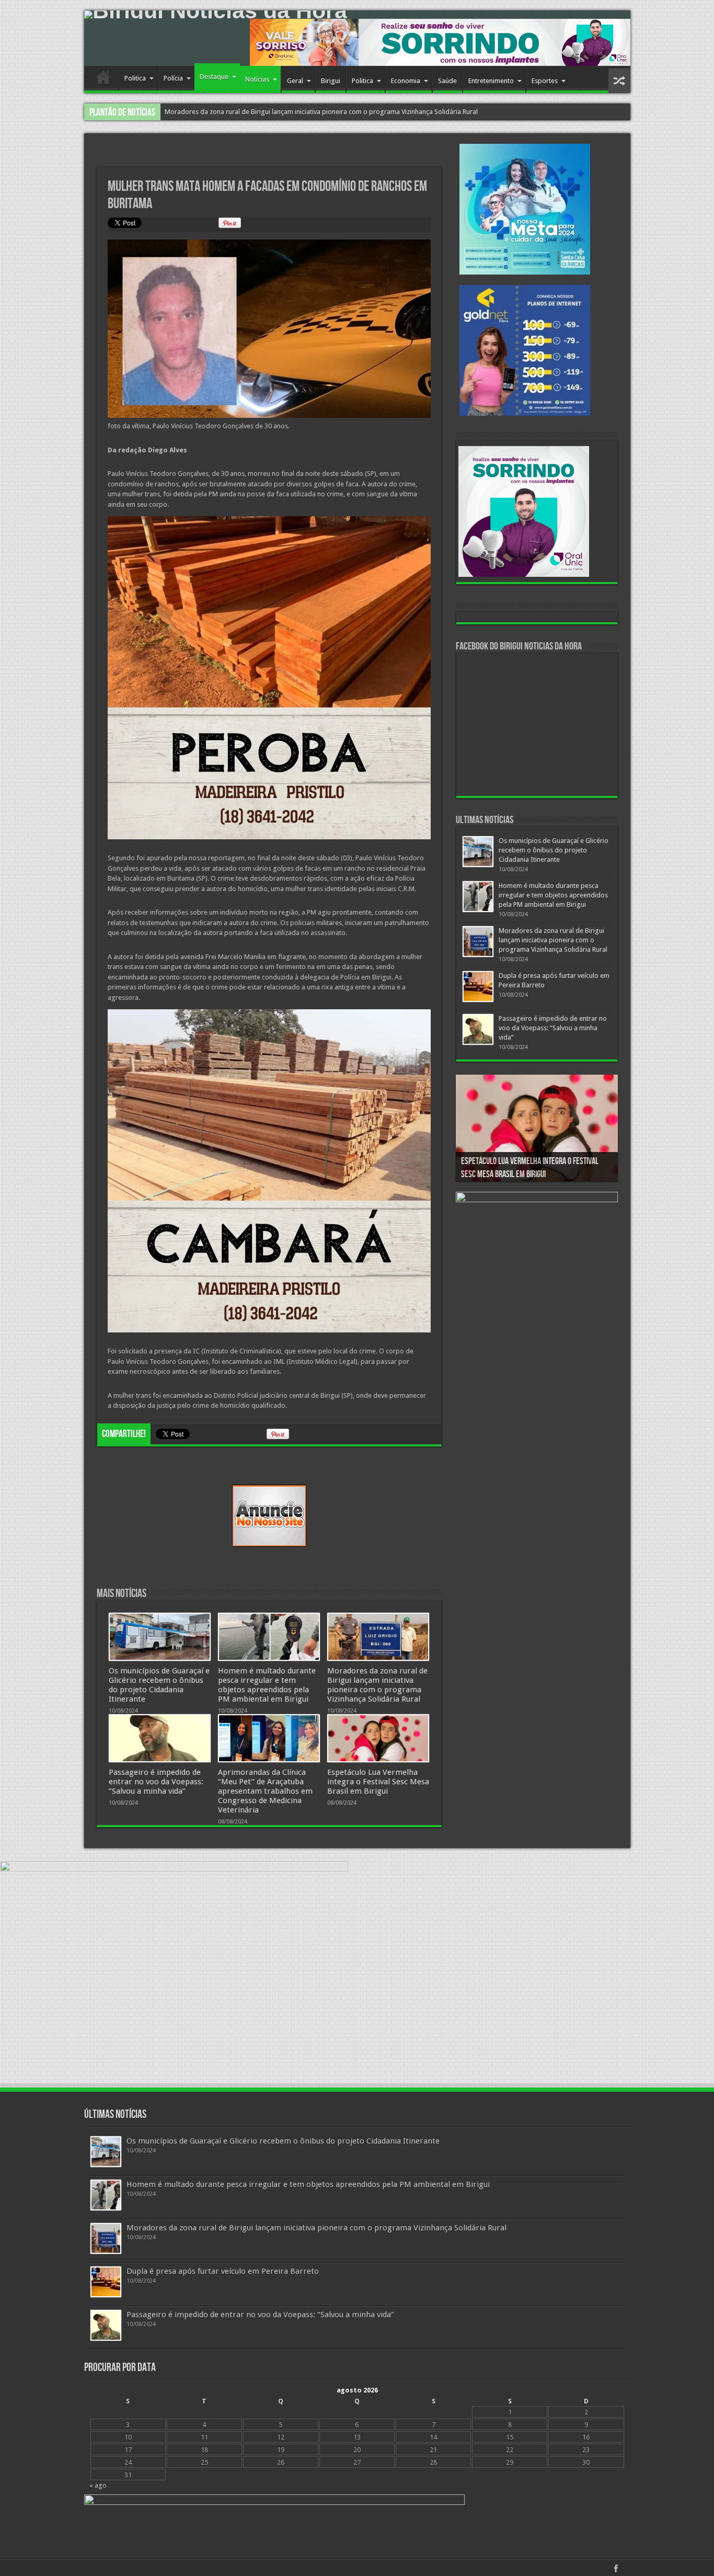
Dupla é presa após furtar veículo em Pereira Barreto (223, 2271)
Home (104, 79)
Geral (295, 81)
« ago (98, 2485)
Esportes (545, 81)
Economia (406, 81)
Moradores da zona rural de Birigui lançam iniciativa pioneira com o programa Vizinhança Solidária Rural (377, 1685)
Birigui (331, 81)
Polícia (173, 78)
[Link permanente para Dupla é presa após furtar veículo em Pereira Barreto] (478, 987)
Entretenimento (491, 81)
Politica (135, 78)
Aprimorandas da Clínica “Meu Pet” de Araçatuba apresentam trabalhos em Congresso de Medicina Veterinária (265, 1791)
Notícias (257, 79)
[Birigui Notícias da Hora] (357, 15)
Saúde (447, 81)
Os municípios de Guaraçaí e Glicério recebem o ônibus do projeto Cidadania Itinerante (159, 1685)
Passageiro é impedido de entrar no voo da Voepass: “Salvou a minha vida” (277, 112)
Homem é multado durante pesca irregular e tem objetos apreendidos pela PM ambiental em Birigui (267, 1685)
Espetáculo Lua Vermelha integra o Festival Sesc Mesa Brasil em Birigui (378, 1782)
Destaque (214, 77)
